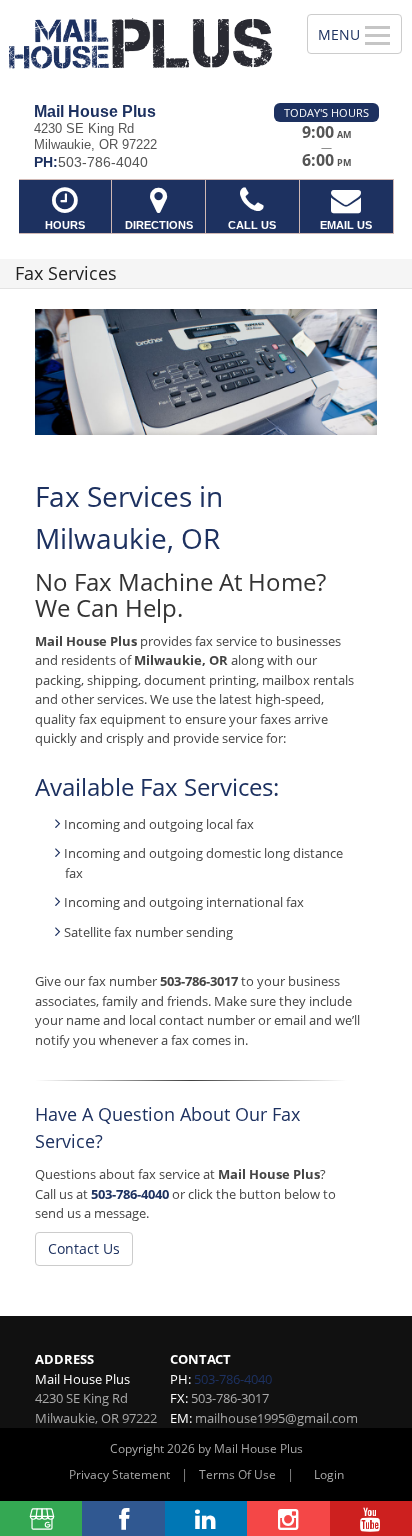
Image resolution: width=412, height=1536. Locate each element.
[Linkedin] (206, 1518)
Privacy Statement (119, 1474)
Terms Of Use (237, 1474)
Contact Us (84, 1248)
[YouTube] (371, 1518)
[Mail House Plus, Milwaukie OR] (142, 44)
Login (329, 1474)
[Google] (41, 1518)
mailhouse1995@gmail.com (276, 1418)
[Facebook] (123, 1518)
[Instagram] (288, 1518)
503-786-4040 (130, 1194)
